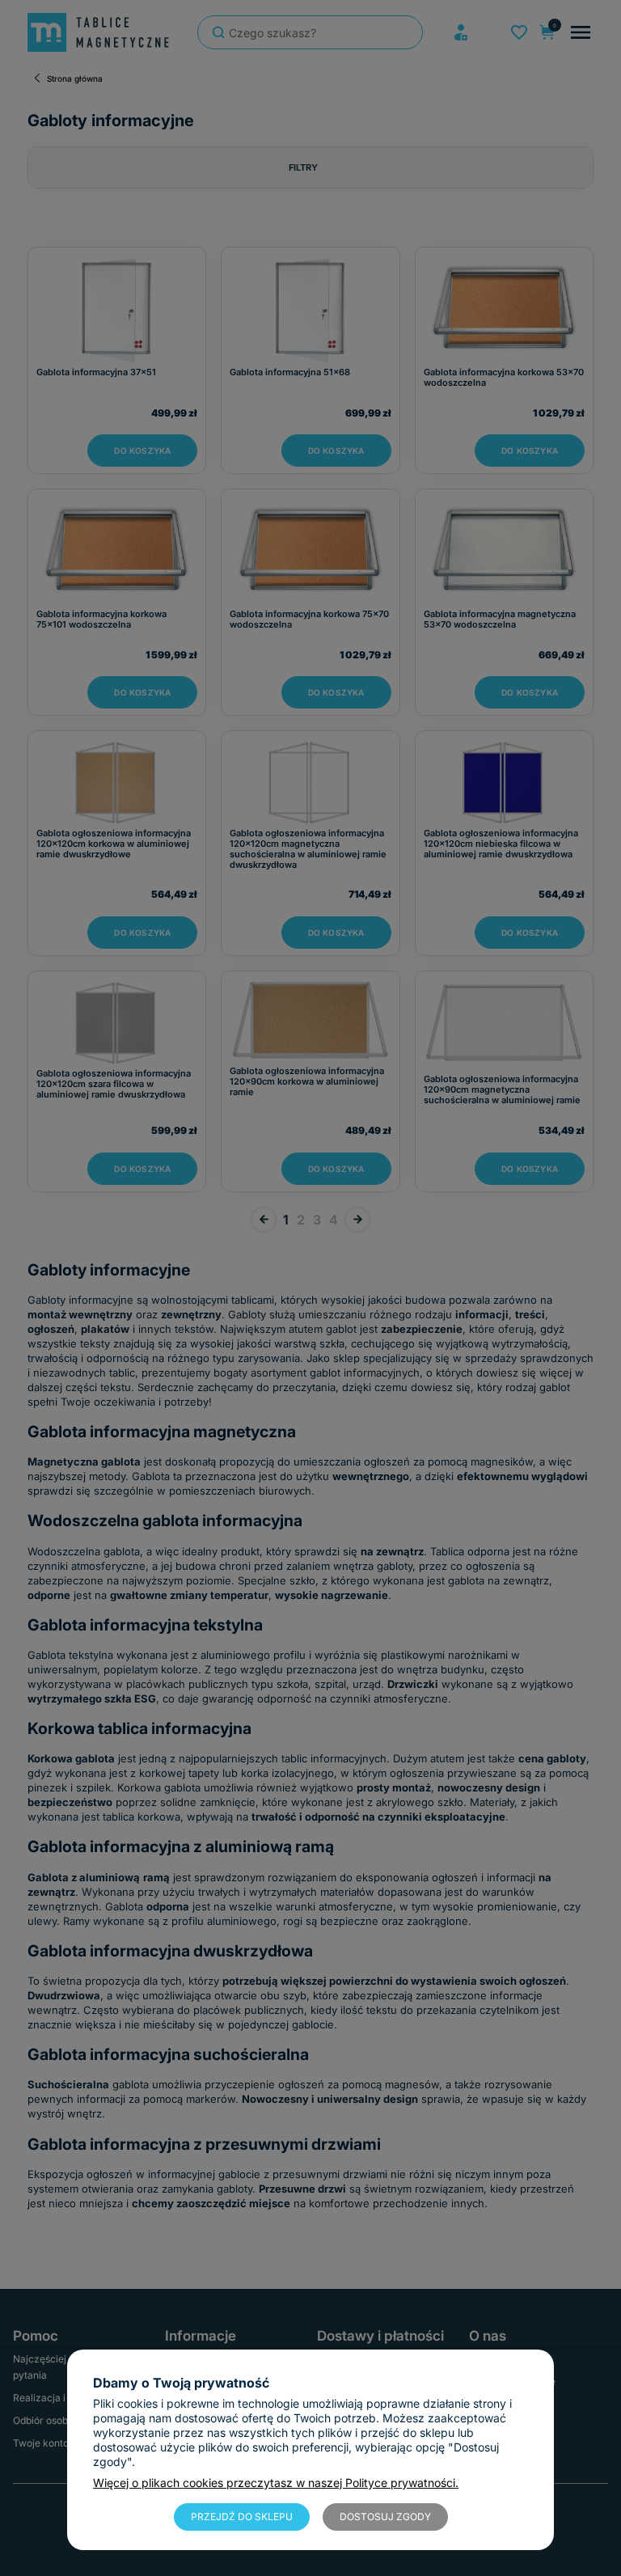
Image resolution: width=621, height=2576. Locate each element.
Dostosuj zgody (385, 2517)
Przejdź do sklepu (242, 2517)
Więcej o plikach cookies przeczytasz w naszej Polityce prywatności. (276, 2483)
